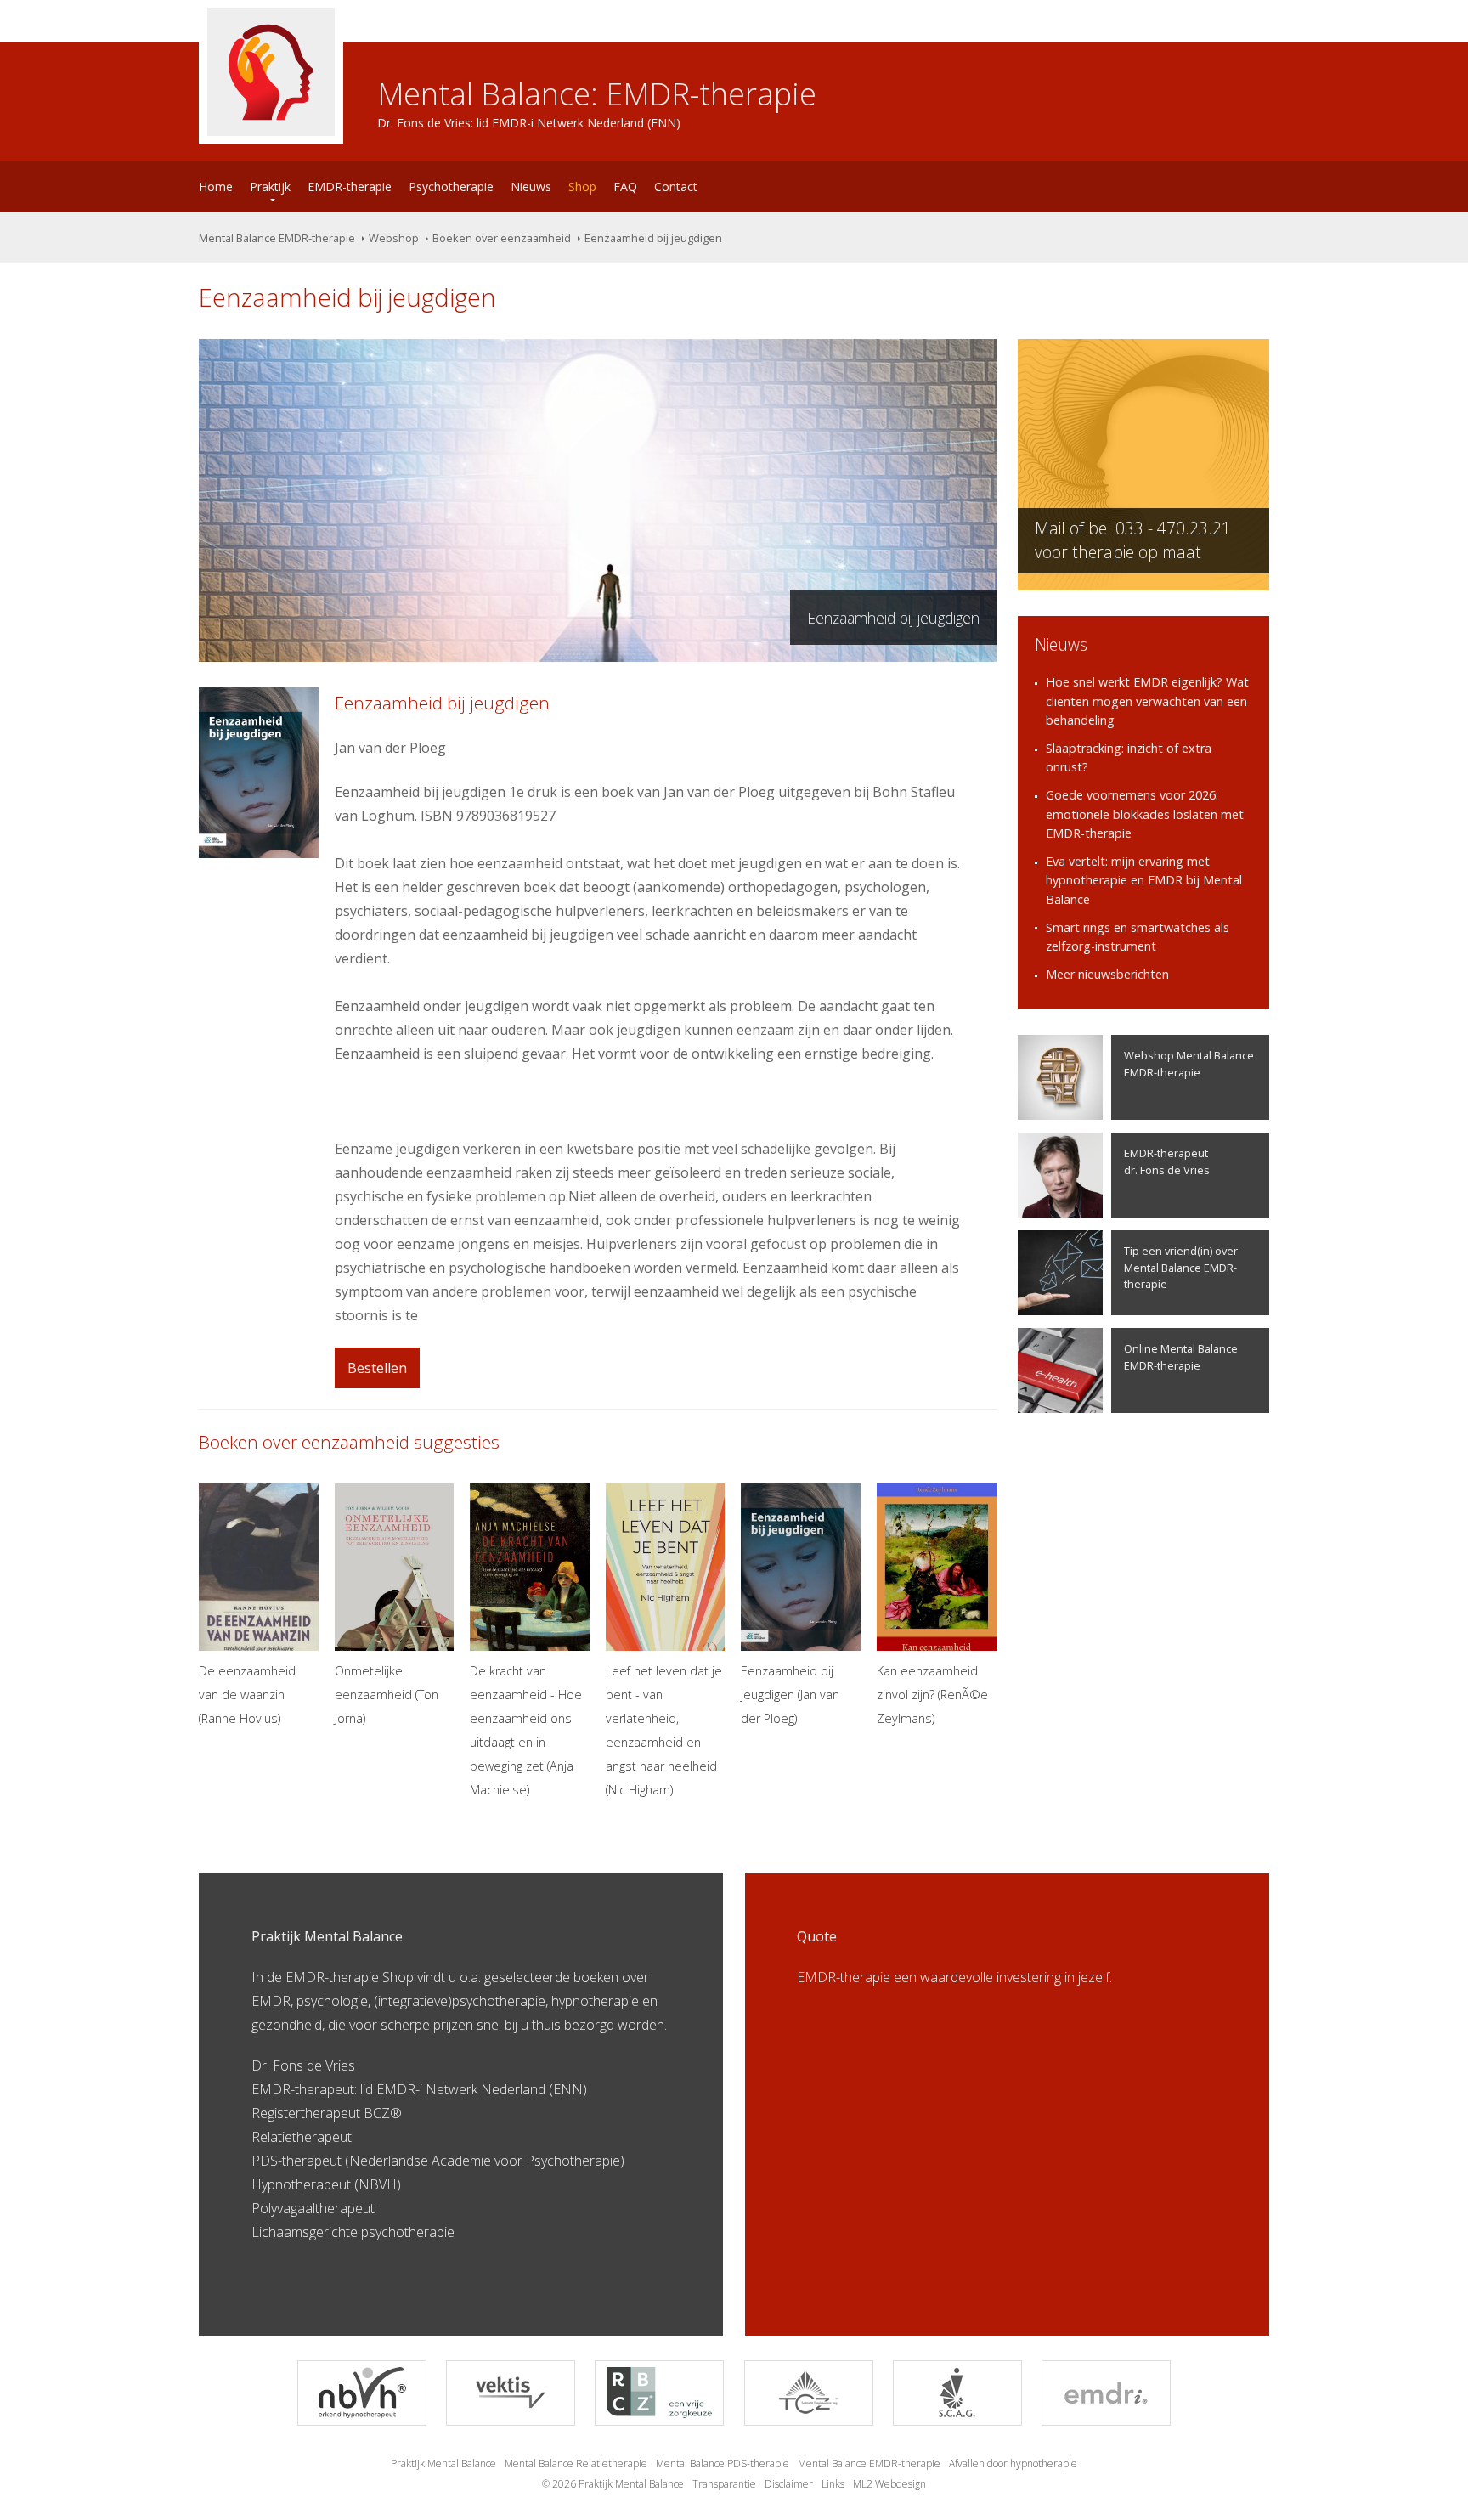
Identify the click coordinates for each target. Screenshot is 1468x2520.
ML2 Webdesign (889, 2484)
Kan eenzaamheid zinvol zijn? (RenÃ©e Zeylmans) (932, 1695)
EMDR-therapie (350, 186)
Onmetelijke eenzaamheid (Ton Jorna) (387, 1695)
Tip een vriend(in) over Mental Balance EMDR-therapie (1181, 1267)
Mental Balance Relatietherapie (576, 2463)
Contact (676, 186)
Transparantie (724, 2484)
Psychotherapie (451, 186)
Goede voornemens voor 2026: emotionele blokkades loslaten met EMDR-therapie (1145, 814)
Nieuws (531, 186)
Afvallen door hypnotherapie (1013, 2463)
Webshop (394, 238)
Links (833, 2484)
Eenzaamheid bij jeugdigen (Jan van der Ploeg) (790, 1695)
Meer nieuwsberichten (1107, 974)
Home (216, 186)
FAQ (625, 186)
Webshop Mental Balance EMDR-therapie (1189, 1063)
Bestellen (377, 1368)
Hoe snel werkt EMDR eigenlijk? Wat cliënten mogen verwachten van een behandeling (1147, 701)
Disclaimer (789, 2484)
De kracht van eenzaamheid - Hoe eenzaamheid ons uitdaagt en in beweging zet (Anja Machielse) (526, 1730)
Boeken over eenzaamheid (502, 238)
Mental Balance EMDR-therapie (277, 238)
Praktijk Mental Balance (443, 2463)
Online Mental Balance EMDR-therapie (1181, 1356)
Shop (582, 186)
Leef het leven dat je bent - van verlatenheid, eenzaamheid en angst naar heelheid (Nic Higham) (664, 1730)
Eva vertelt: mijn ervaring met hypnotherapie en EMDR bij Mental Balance (1144, 880)
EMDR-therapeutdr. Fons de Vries (1167, 1161)
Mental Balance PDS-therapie (723, 2463)
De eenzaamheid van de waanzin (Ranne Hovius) (247, 1695)
